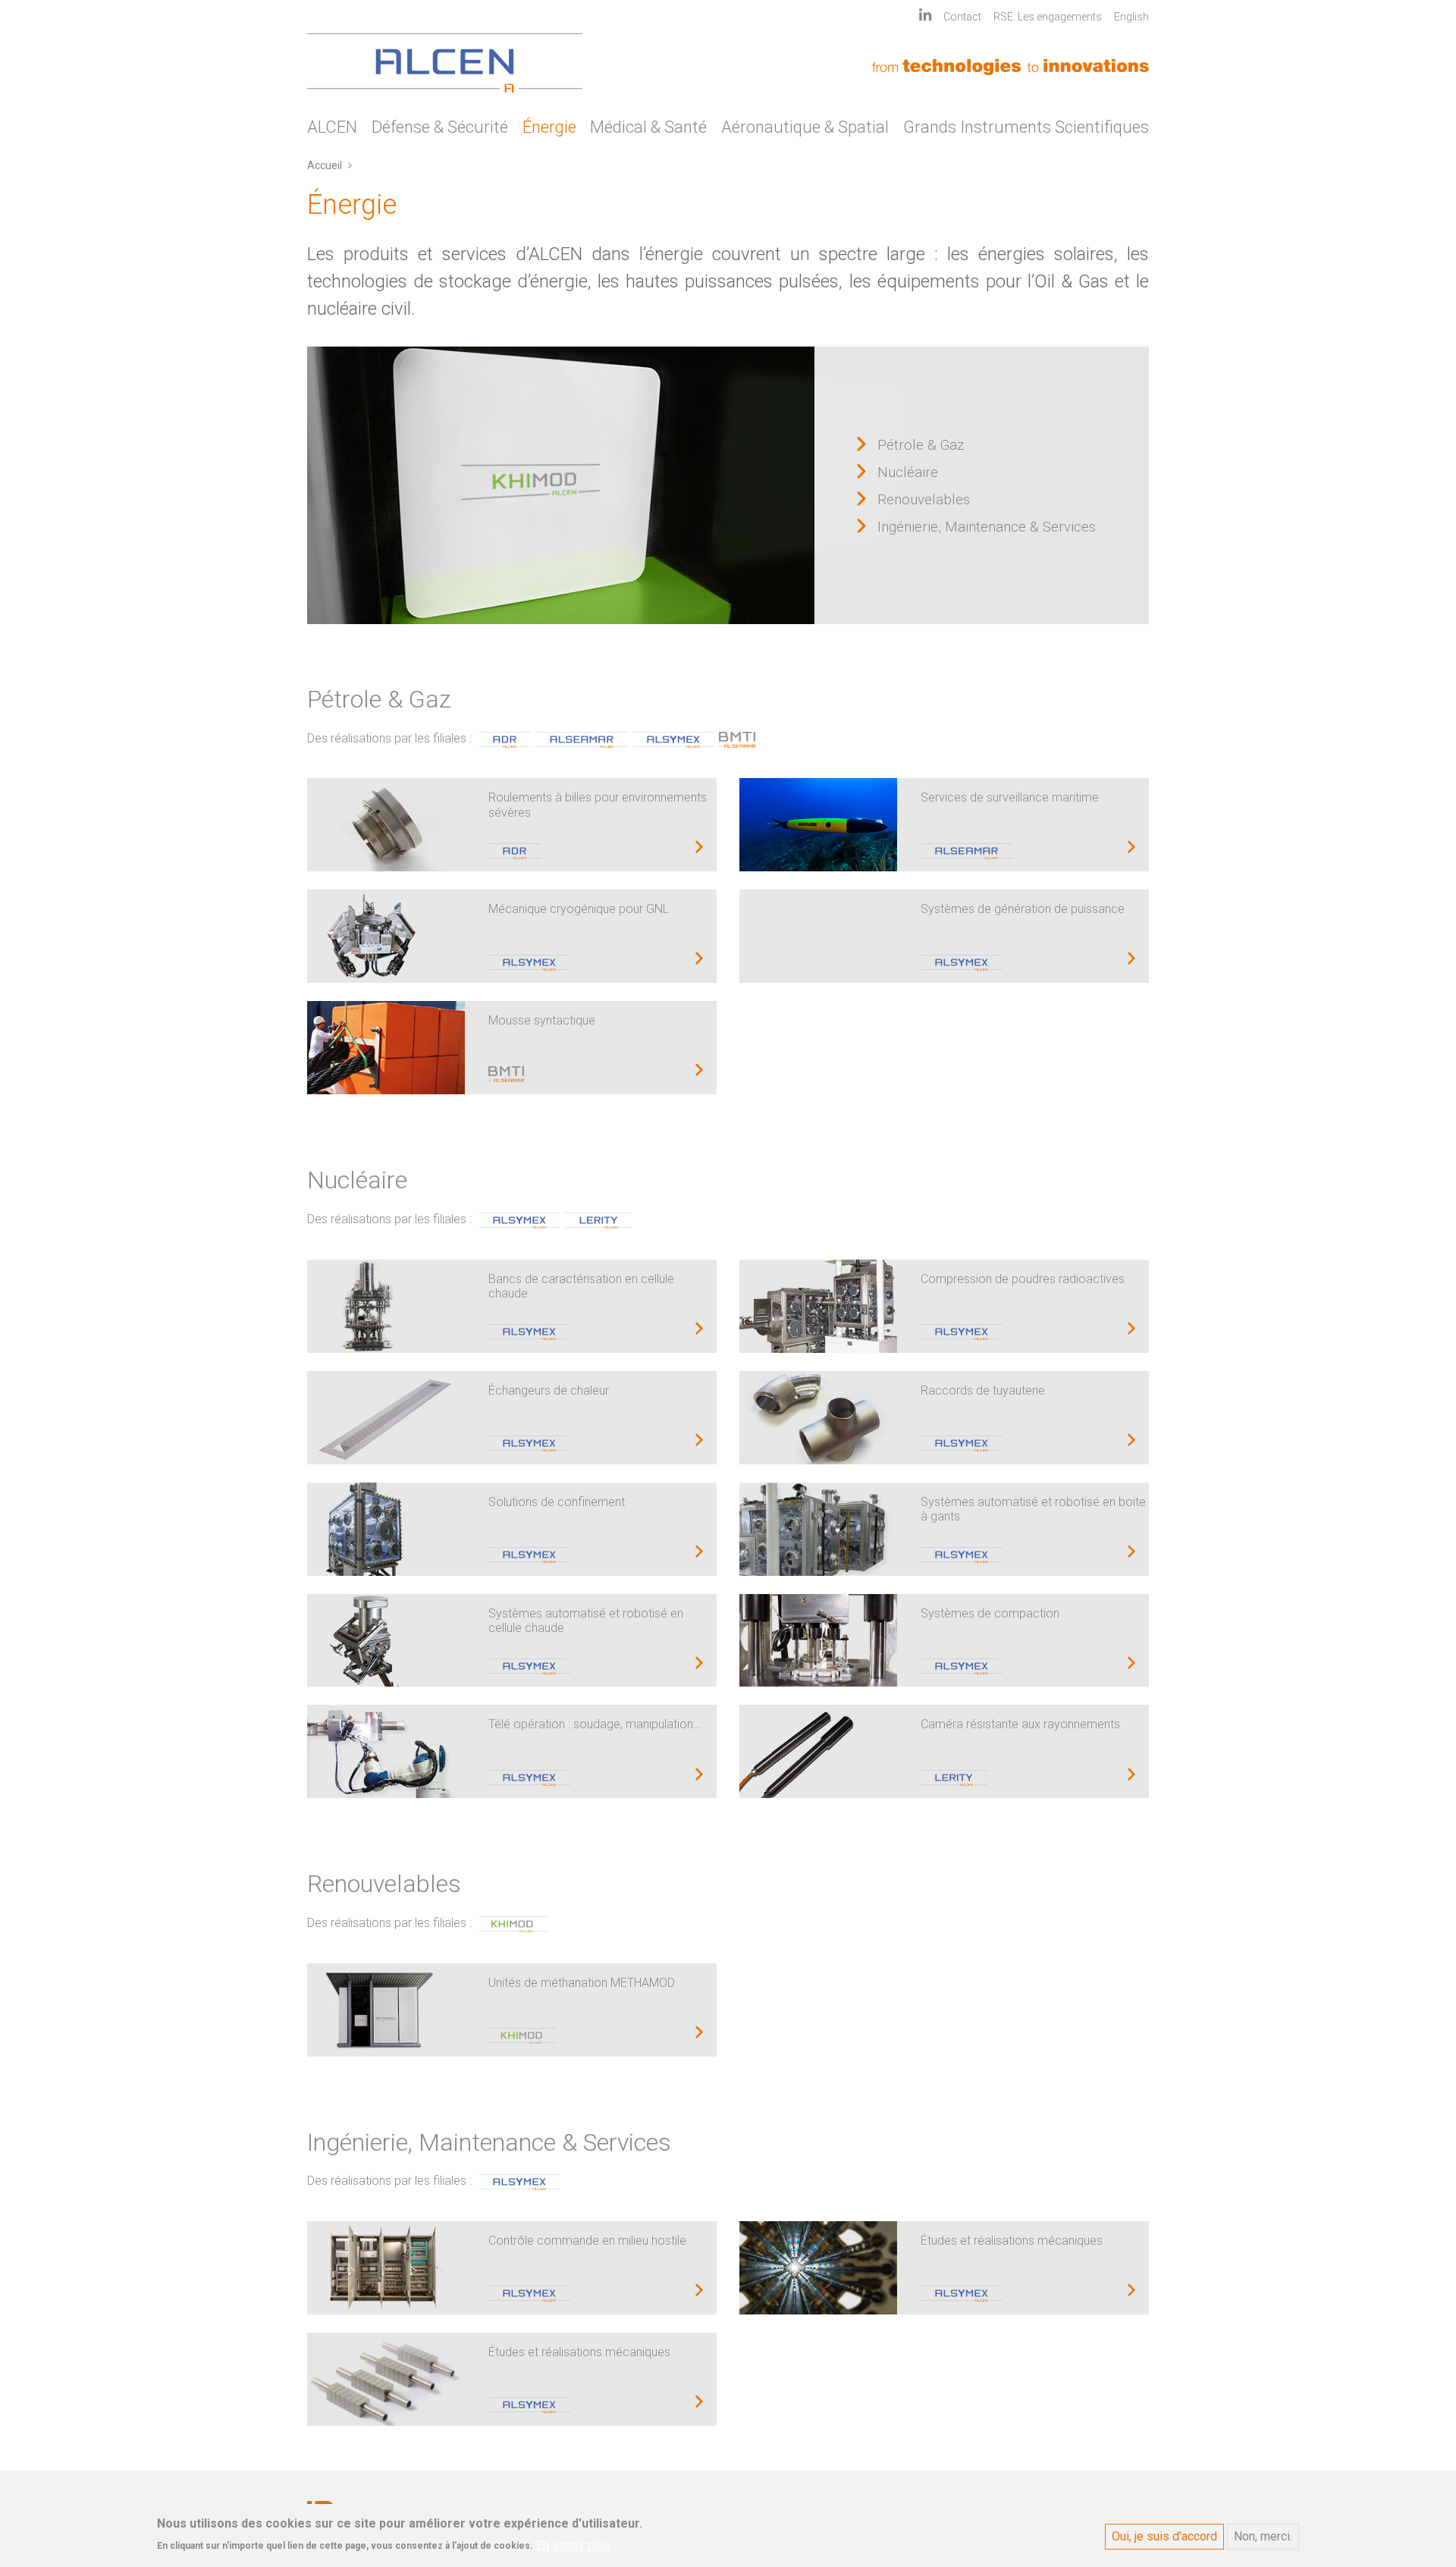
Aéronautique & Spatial (805, 127)
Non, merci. (1263, 2536)
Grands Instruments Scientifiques (1026, 127)
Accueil (325, 165)
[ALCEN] (445, 63)
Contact (962, 17)
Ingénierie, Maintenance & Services (987, 527)
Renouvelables (924, 500)
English (1131, 17)
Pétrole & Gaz (921, 445)
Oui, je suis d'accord (1164, 2536)
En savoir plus (573, 2545)
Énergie (549, 127)
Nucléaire (908, 472)
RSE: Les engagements (1048, 17)
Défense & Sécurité (440, 127)
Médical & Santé (648, 127)
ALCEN (332, 127)
